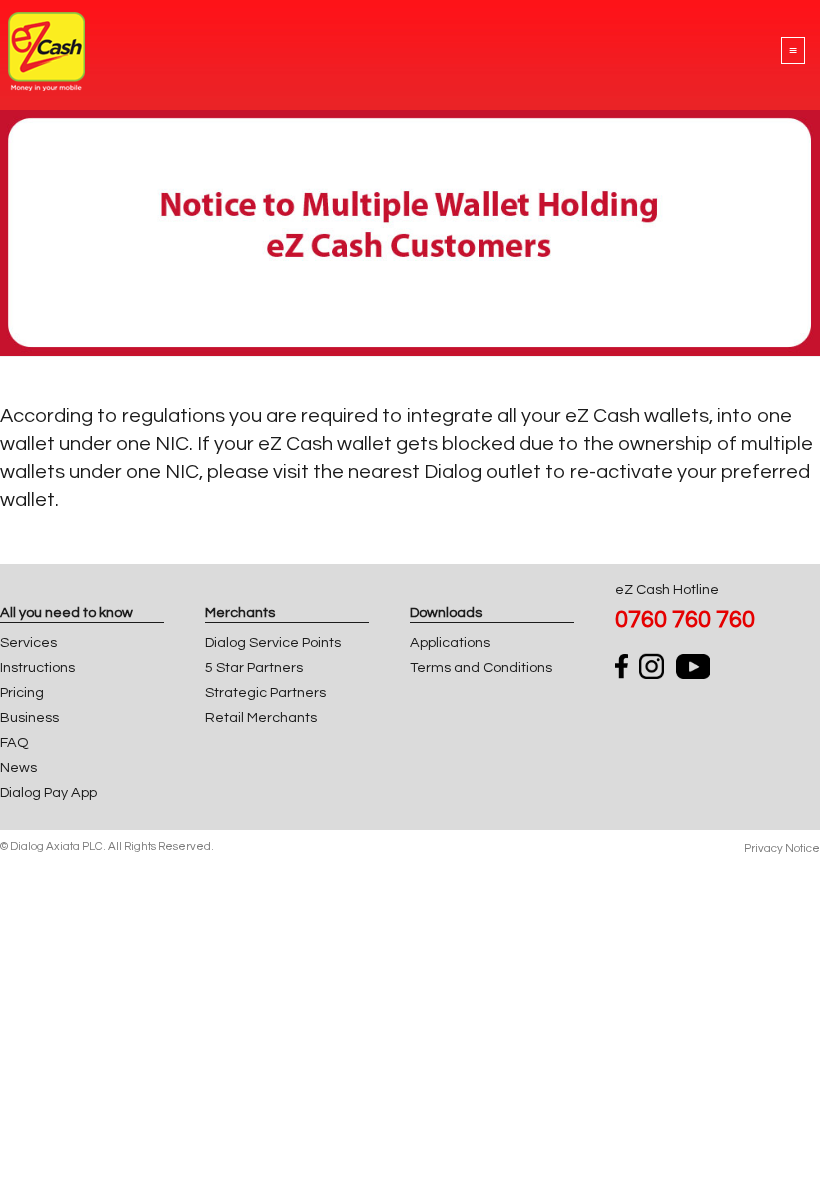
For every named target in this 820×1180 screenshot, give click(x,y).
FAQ (14, 742)
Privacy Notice (782, 848)
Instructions (37, 667)
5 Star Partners (254, 667)
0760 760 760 (685, 619)
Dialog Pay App (48, 792)
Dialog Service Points (273, 642)
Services (28, 642)
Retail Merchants (261, 717)
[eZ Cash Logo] (46, 85)
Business (29, 717)
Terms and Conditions (481, 667)
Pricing (22, 692)
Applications (450, 642)
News (18, 767)
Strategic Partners (265, 692)
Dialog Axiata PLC (56, 846)
